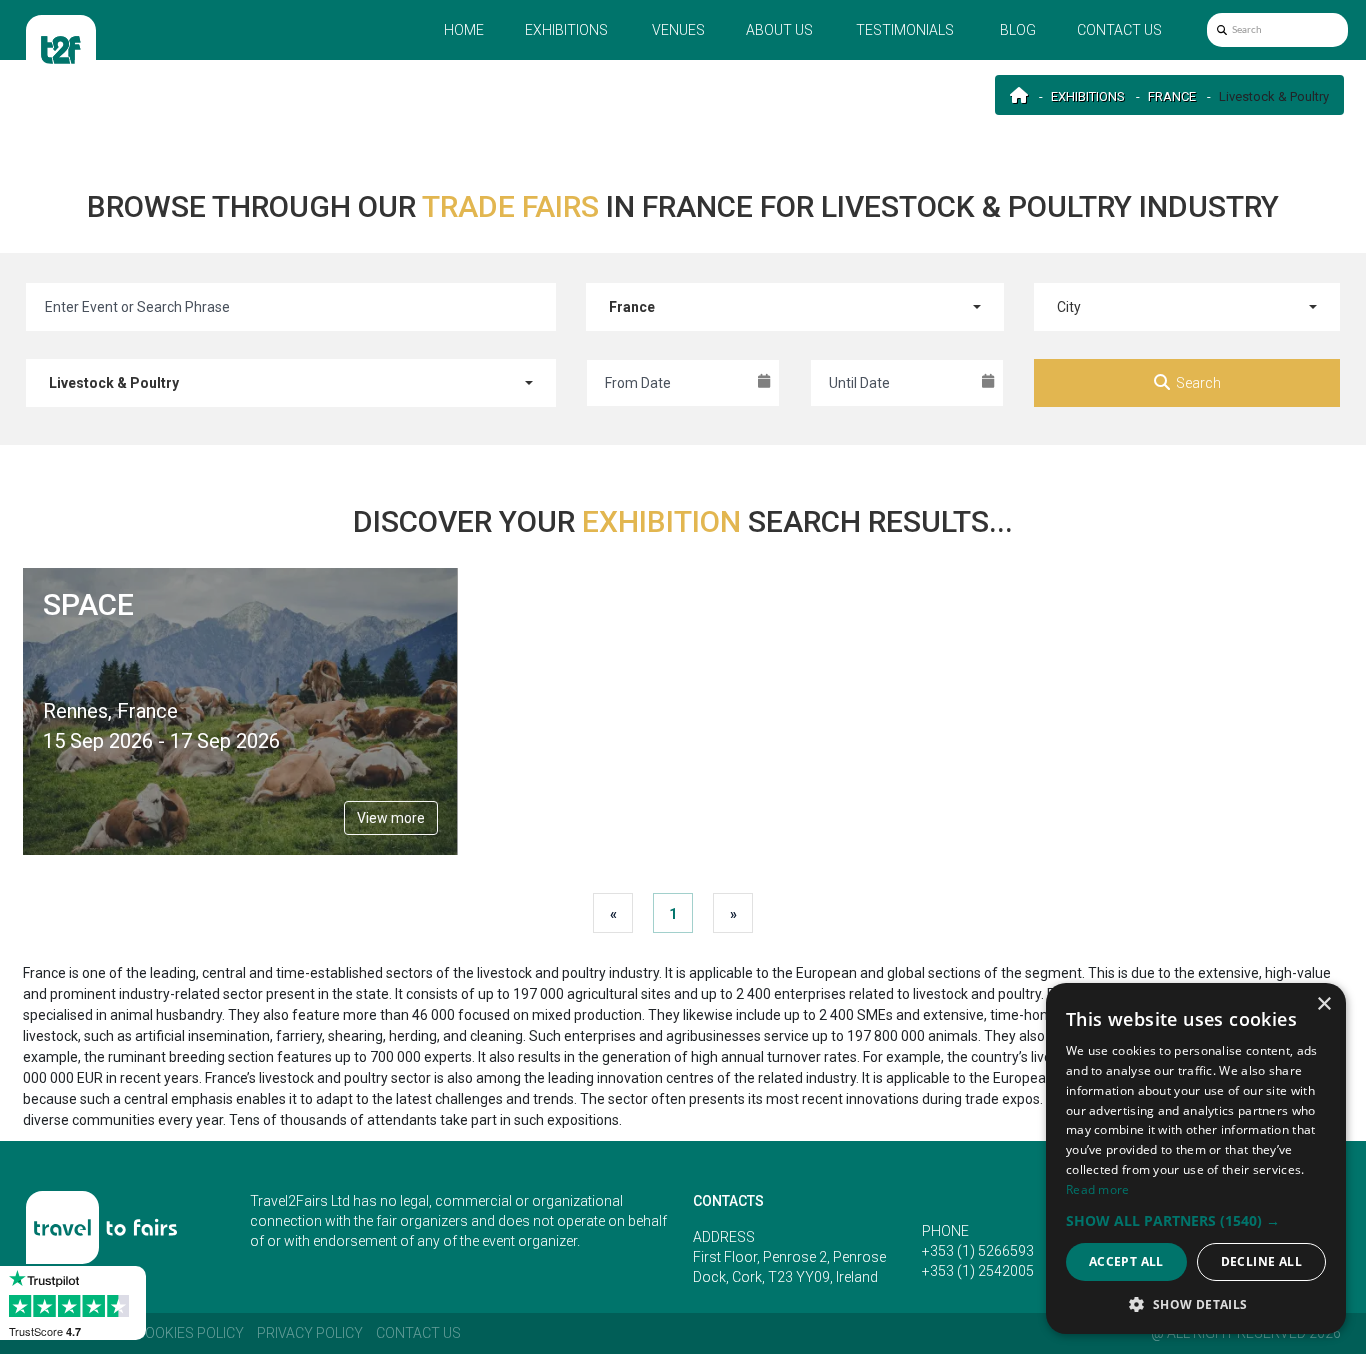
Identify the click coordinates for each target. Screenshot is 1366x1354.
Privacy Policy (310, 1333)
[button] (1196, 1220)
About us (779, 30)
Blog (1018, 30)
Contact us (1119, 30)
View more (391, 818)
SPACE (88, 604)
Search (1198, 383)
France (1172, 96)
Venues (678, 30)
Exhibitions (566, 30)
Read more (1098, 1189)
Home (464, 30)
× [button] (1323, 1004)
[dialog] (1196, 1158)
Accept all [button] (1126, 1261)
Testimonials (905, 30)
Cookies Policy (190, 1333)
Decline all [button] (1261, 1261)
